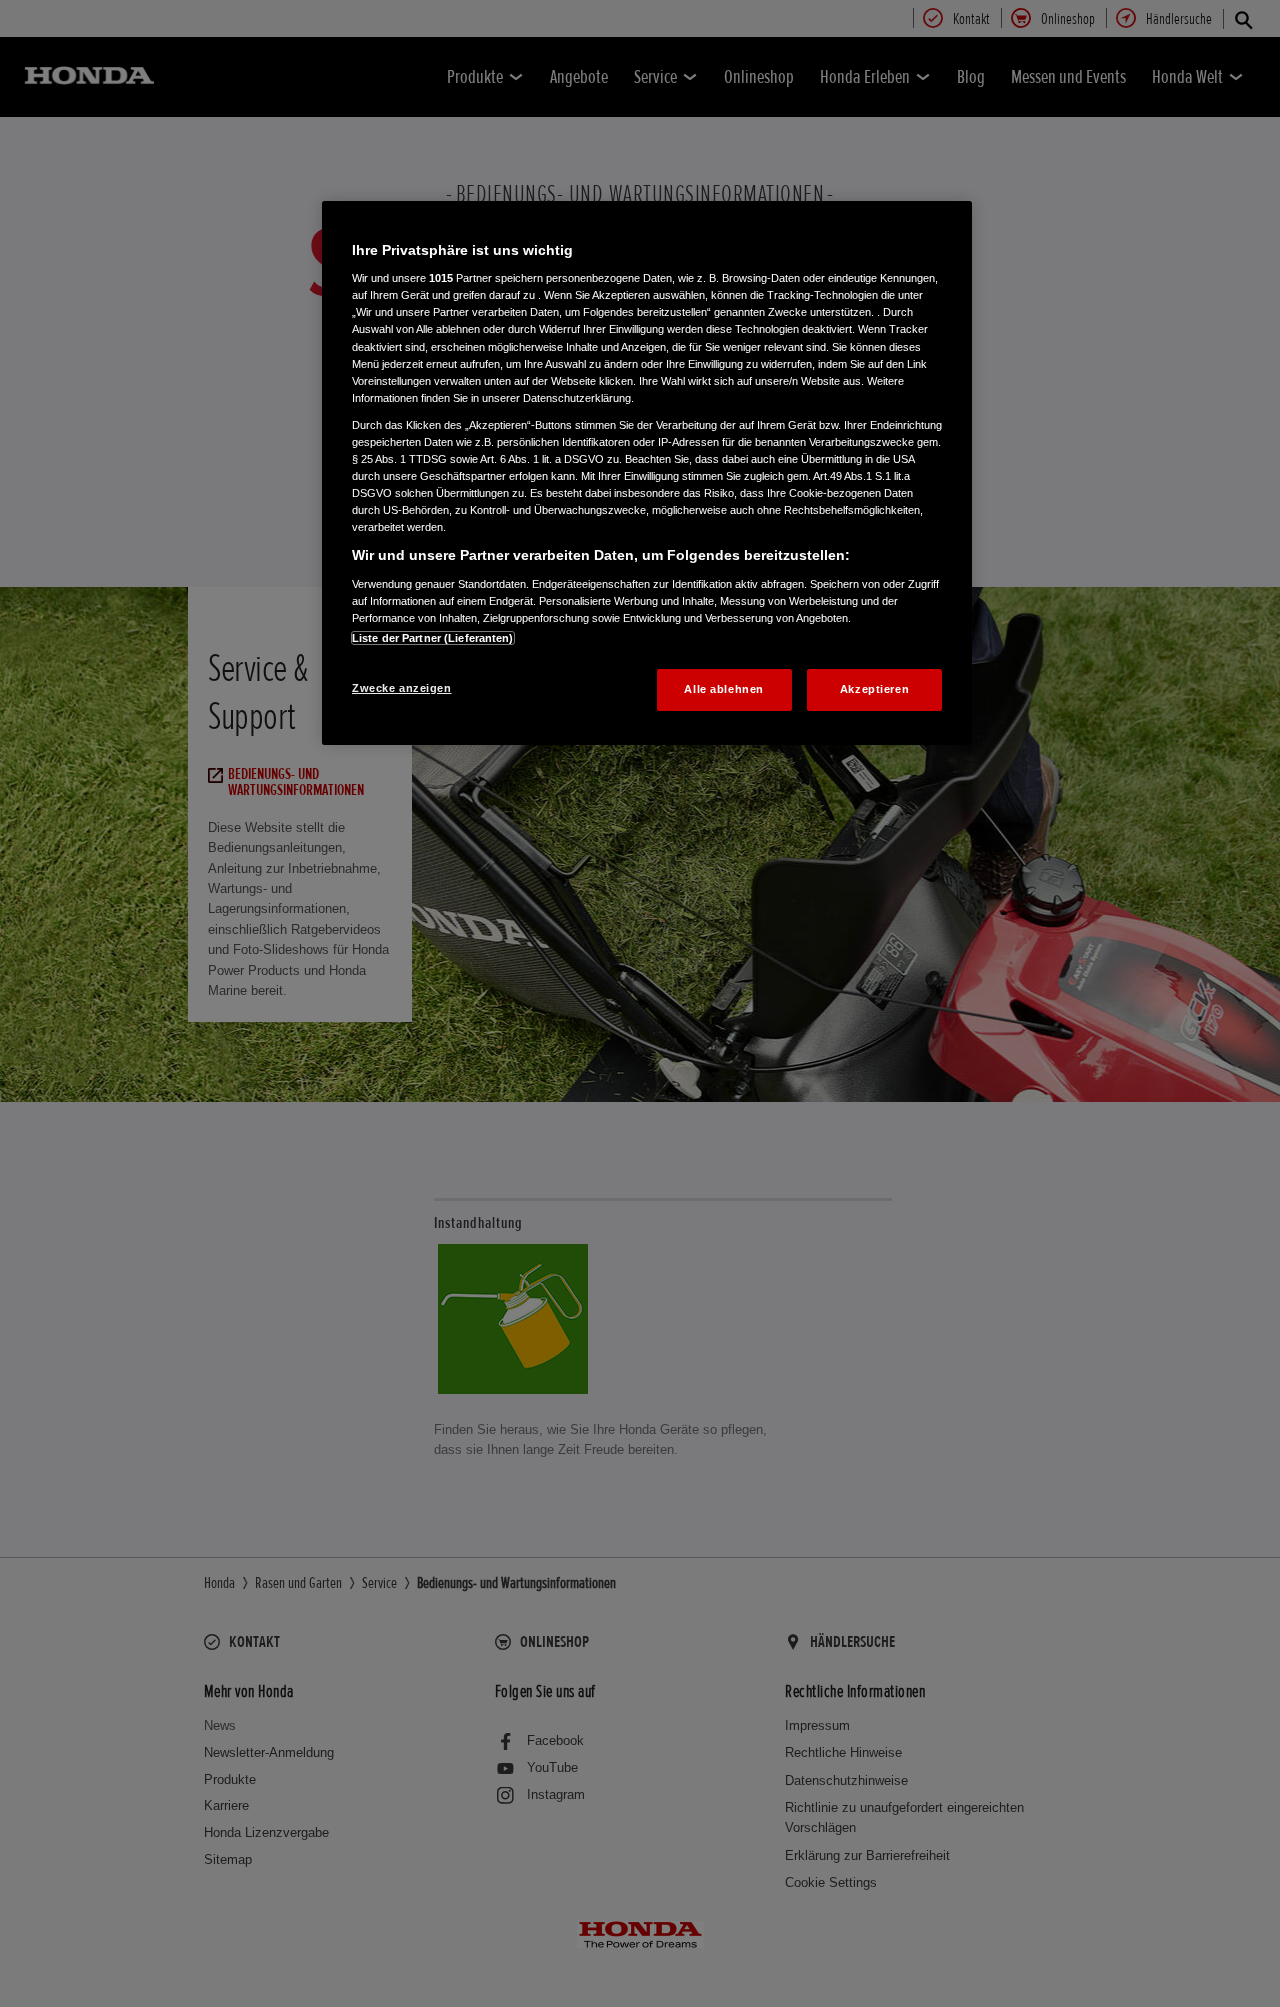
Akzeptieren (874, 689)
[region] (647, 473)
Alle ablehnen (723, 689)
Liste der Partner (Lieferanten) (433, 638)
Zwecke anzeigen (402, 688)
